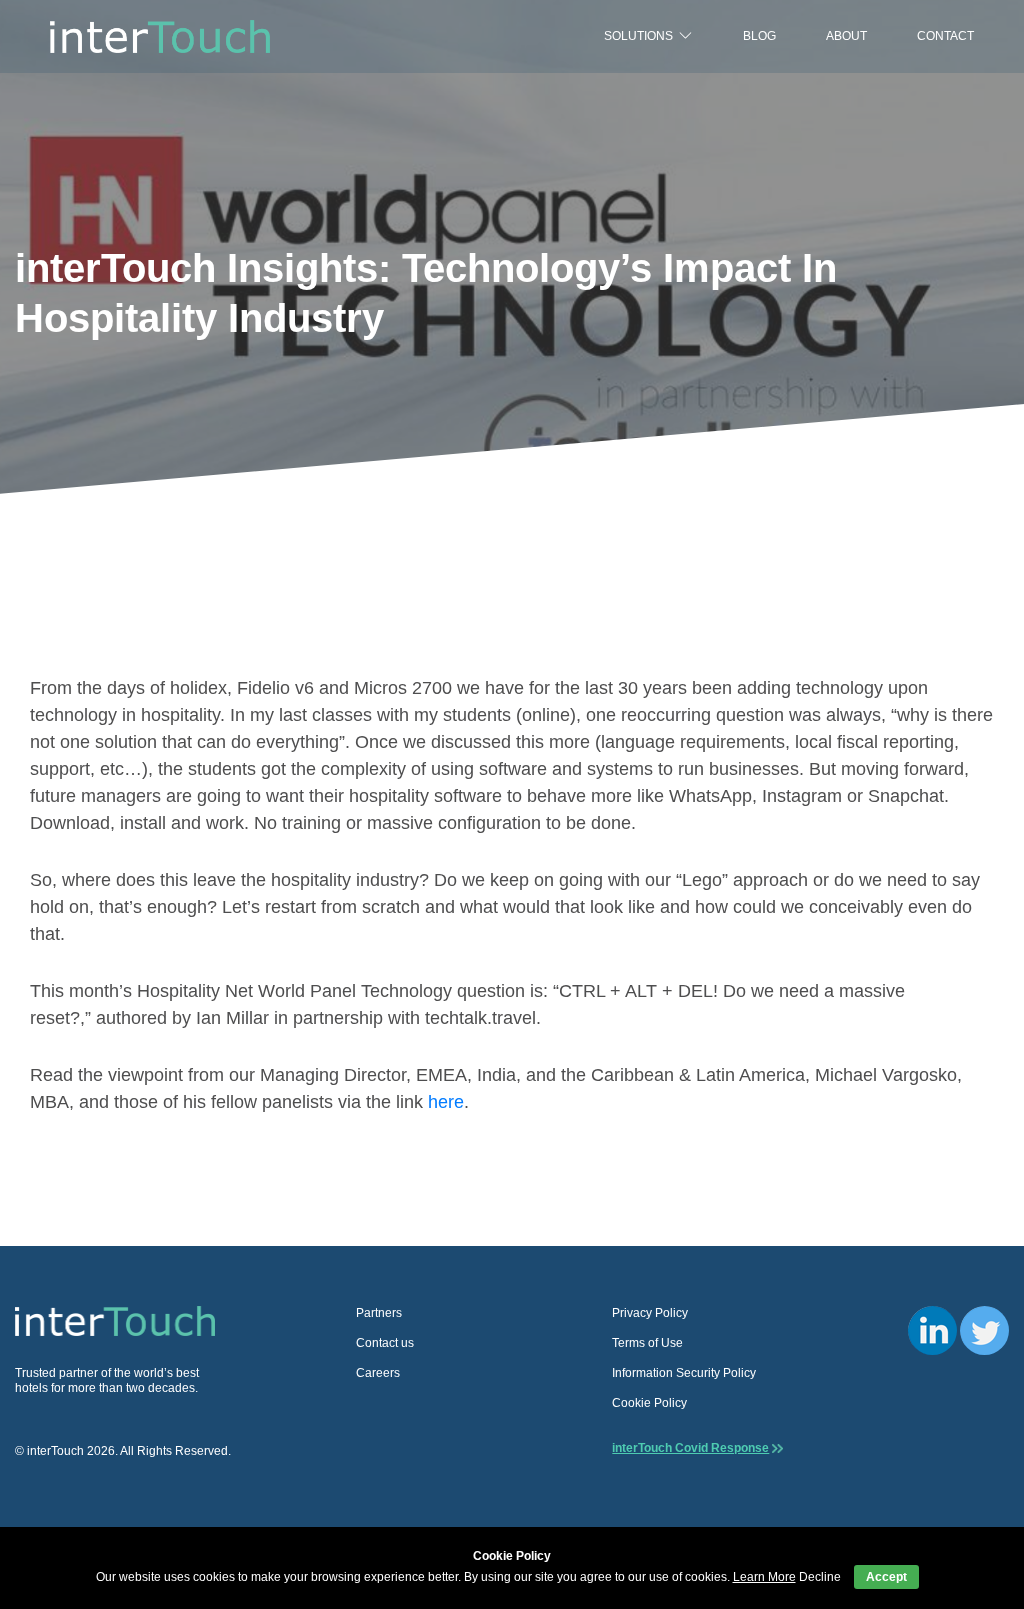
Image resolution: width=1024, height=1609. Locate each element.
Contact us (385, 1343)
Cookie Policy (649, 1403)
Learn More (764, 1577)
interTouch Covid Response (690, 1448)
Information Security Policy (684, 1373)
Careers (378, 1373)
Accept (886, 1577)
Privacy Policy (650, 1313)
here (446, 1102)
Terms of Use (647, 1343)
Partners (379, 1313)
